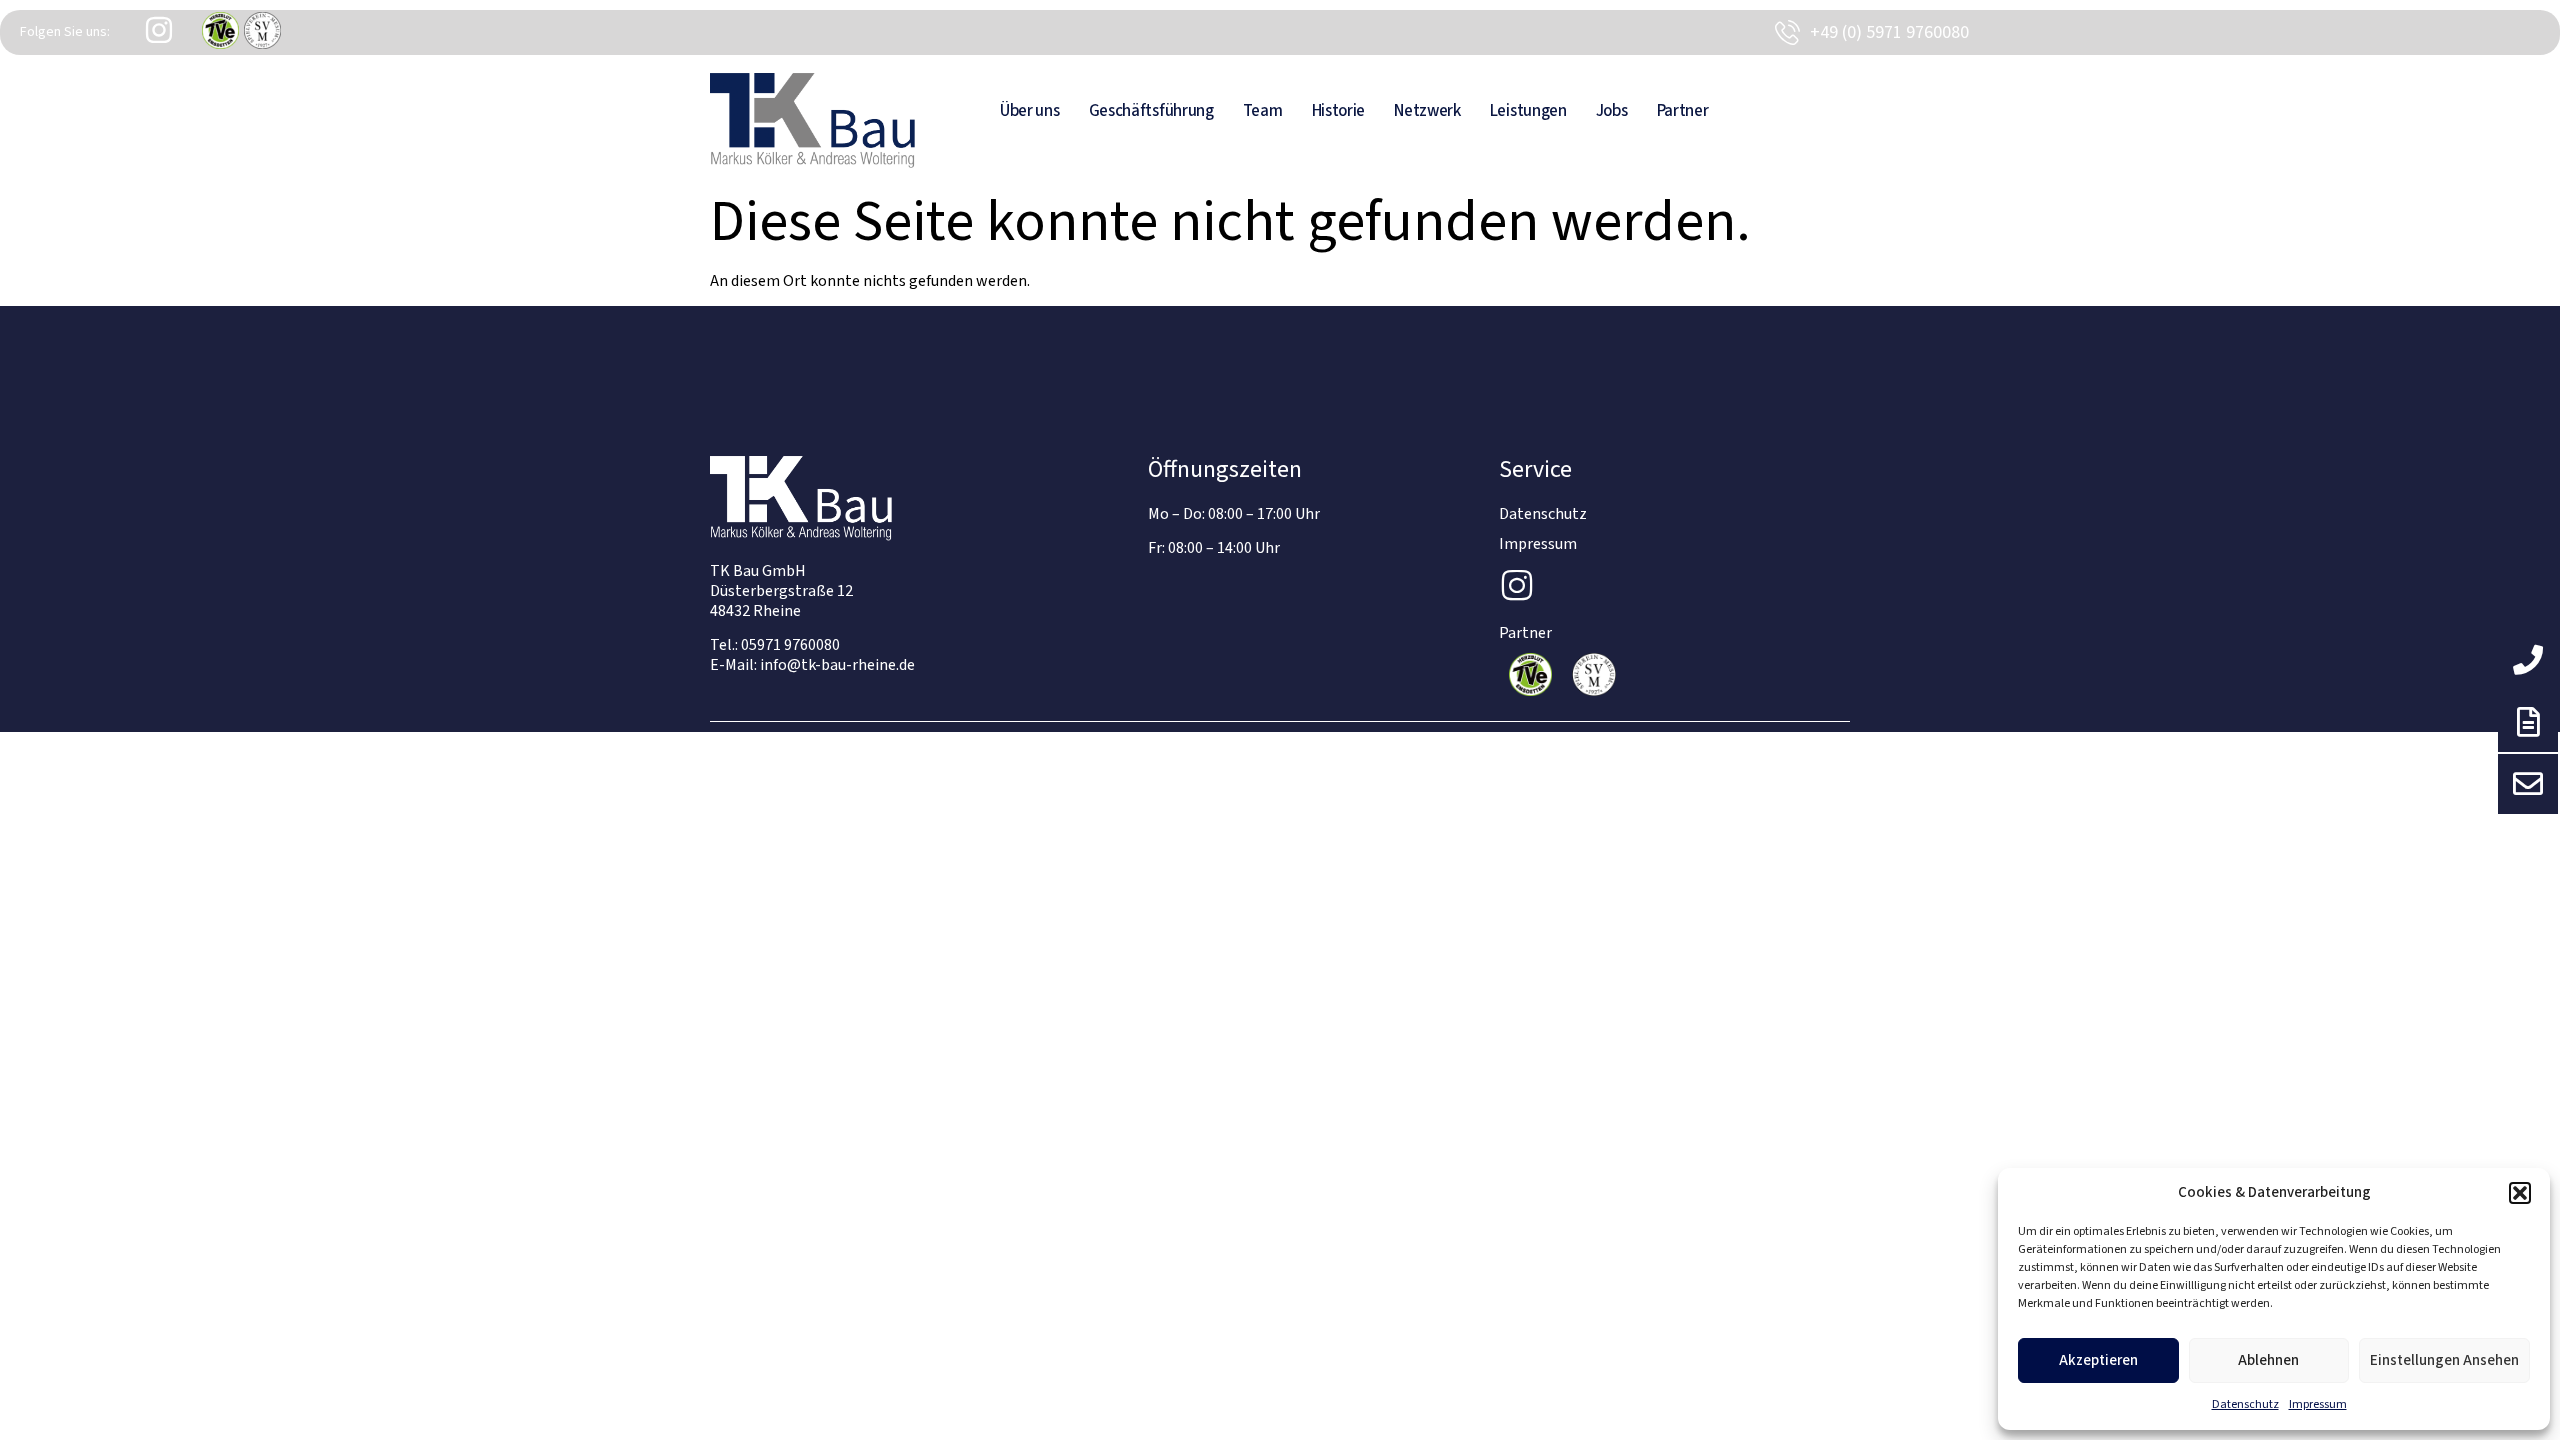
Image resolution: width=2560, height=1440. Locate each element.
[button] (2520, 1193)
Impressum (2318, 1404)
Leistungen (1528, 111)
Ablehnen (2268, 1360)
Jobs (1612, 111)
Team (1263, 111)
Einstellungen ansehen (2444, 1360)
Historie (1339, 111)
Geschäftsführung (1151, 111)
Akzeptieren (2098, 1360)
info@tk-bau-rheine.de (837, 665)
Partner (1683, 111)
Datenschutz (2245, 1404)
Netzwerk (1427, 111)
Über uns (1030, 111)
